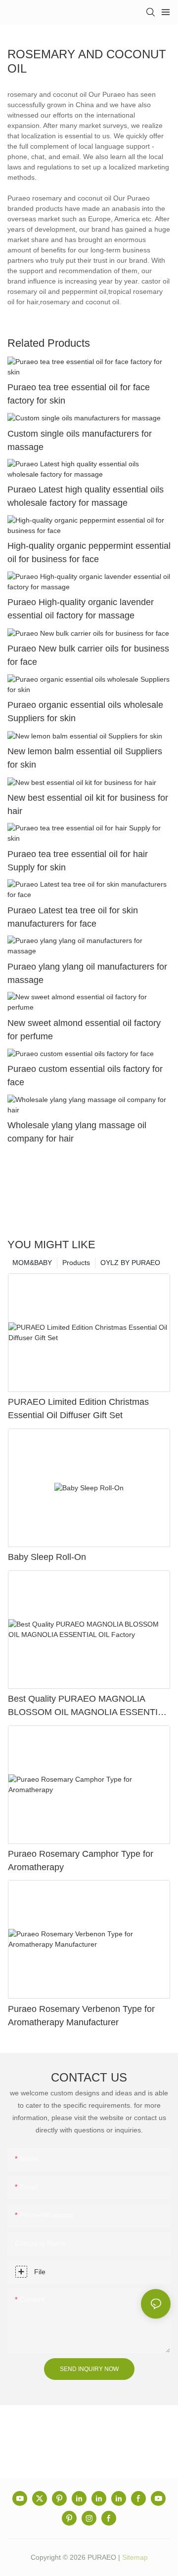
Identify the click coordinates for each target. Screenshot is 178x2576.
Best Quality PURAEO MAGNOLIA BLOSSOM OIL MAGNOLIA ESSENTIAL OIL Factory (88, 1706)
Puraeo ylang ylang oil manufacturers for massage (87, 973)
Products (76, 1263)
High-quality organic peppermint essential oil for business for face (89, 552)
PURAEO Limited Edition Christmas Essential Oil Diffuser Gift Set (78, 1409)
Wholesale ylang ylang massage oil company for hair (77, 1132)
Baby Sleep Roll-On (47, 1557)
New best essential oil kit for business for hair (88, 804)
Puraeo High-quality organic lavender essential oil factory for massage (81, 609)
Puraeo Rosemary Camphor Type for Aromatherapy (81, 1860)
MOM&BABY (32, 1263)
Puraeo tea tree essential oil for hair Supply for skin (78, 861)
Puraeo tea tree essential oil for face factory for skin (79, 394)
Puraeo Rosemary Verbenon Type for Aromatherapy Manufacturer (81, 2016)
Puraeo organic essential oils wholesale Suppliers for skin (85, 712)
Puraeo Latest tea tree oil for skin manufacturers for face (73, 917)
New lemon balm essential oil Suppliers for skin (85, 758)
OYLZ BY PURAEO (130, 1263)
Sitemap (135, 2557)
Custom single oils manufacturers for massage (80, 440)
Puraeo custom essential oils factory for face (85, 1076)
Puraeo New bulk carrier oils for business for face (88, 655)
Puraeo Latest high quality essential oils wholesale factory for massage (86, 496)
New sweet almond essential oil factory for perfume (84, 1030)
